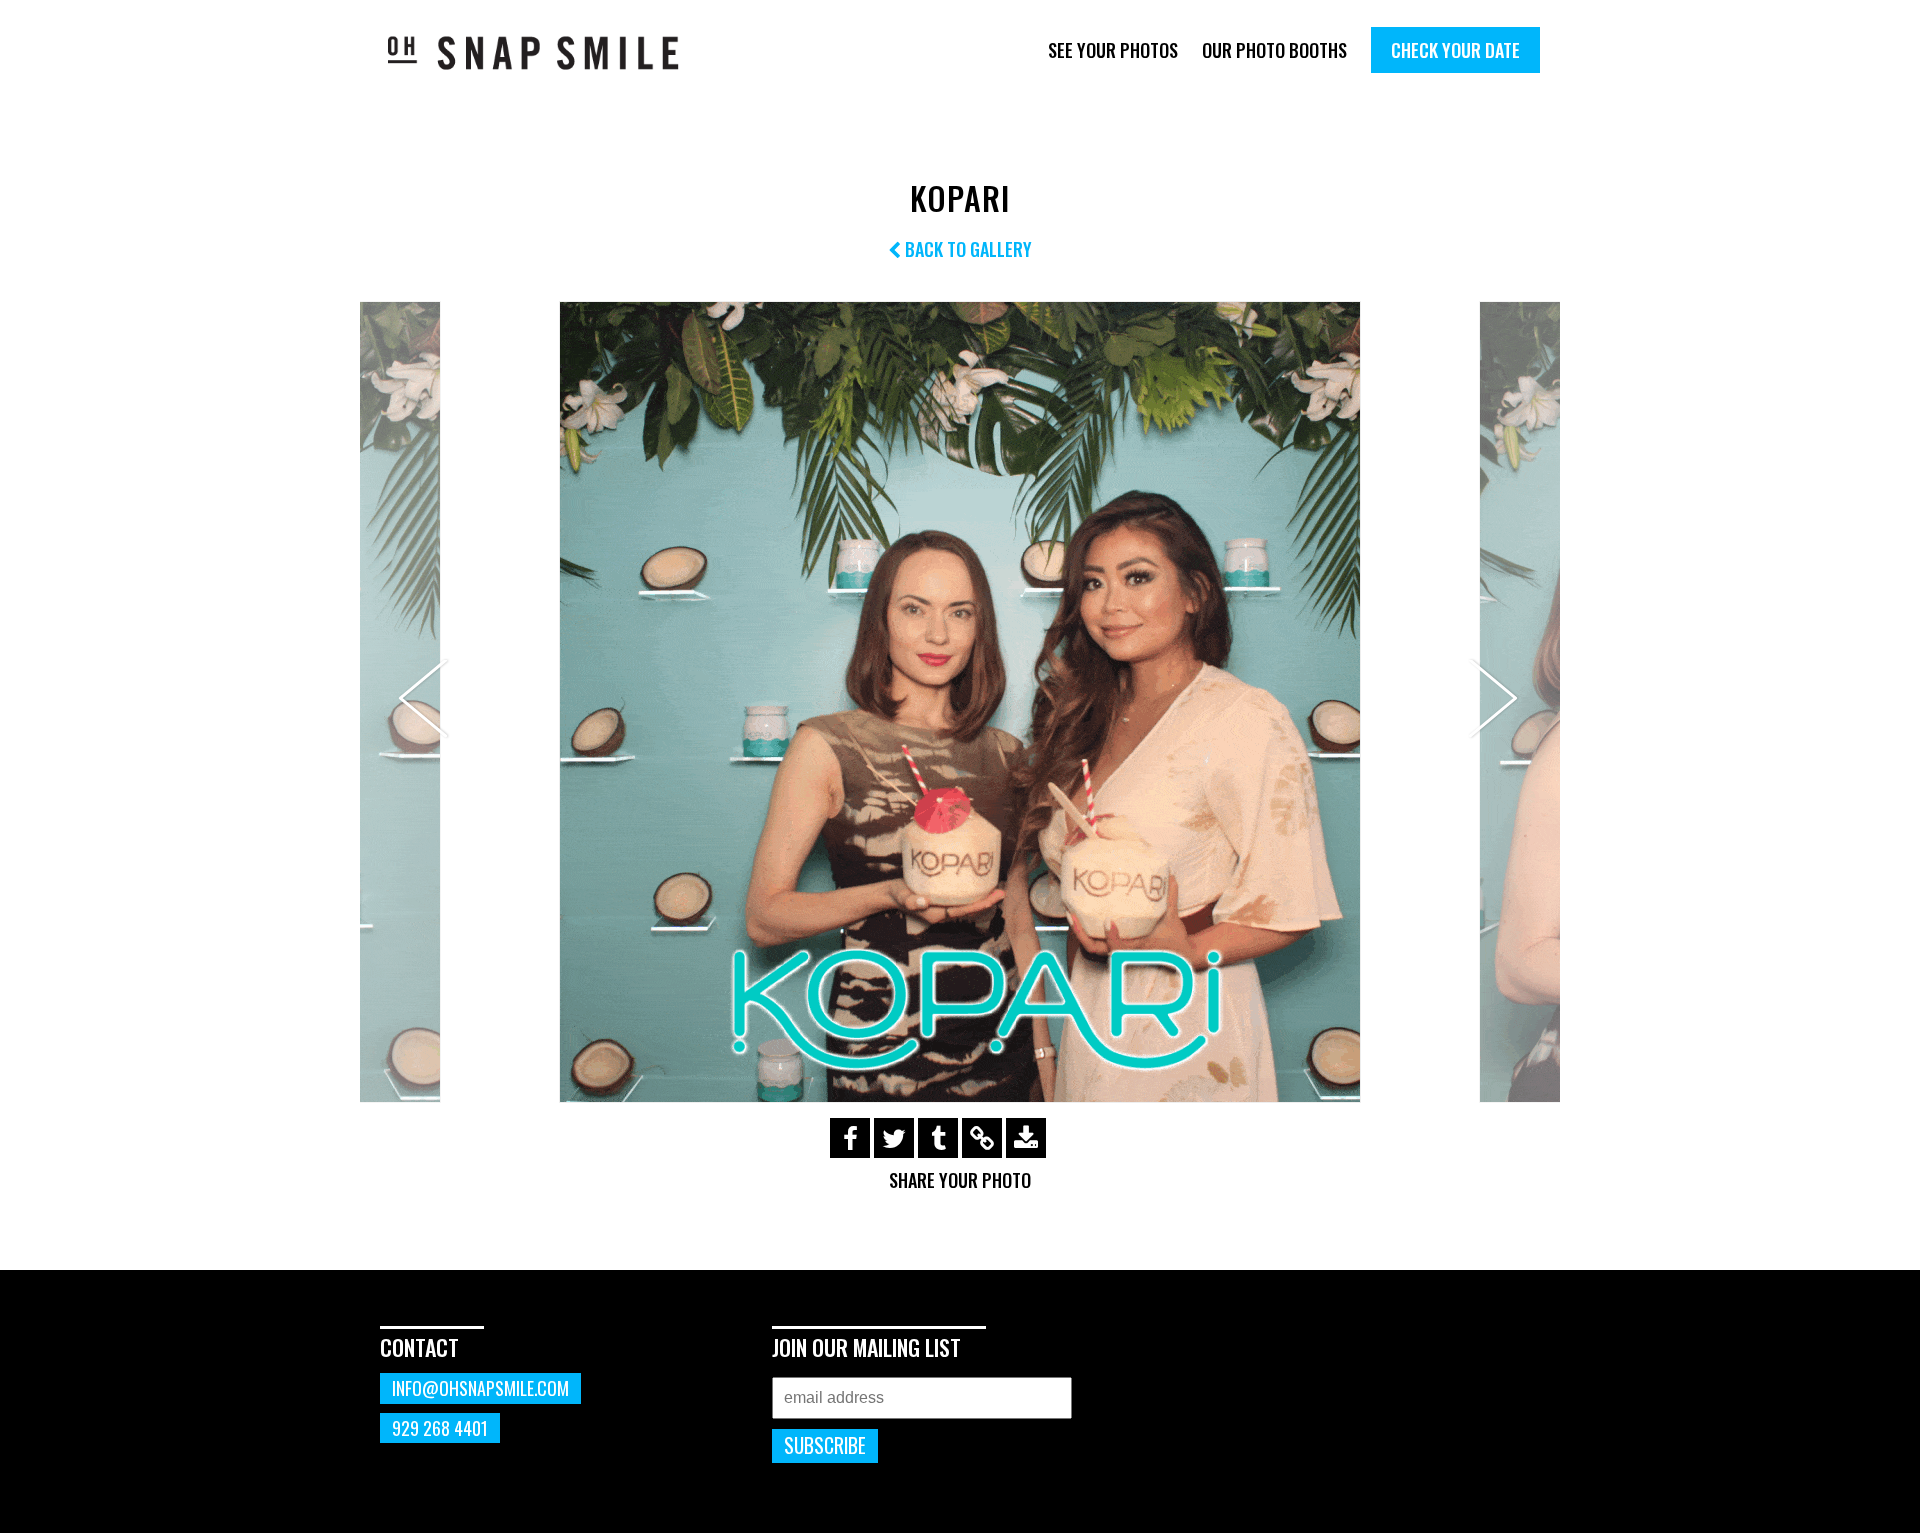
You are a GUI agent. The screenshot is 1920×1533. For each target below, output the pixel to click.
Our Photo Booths (1274, 50)
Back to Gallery (966, 249)
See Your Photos (1113, 50)
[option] (960, 702)
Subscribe (825, 1445)
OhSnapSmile (547, 52)
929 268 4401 (440, 1428)
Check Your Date (1455, 50)
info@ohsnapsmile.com (480, 1388)
